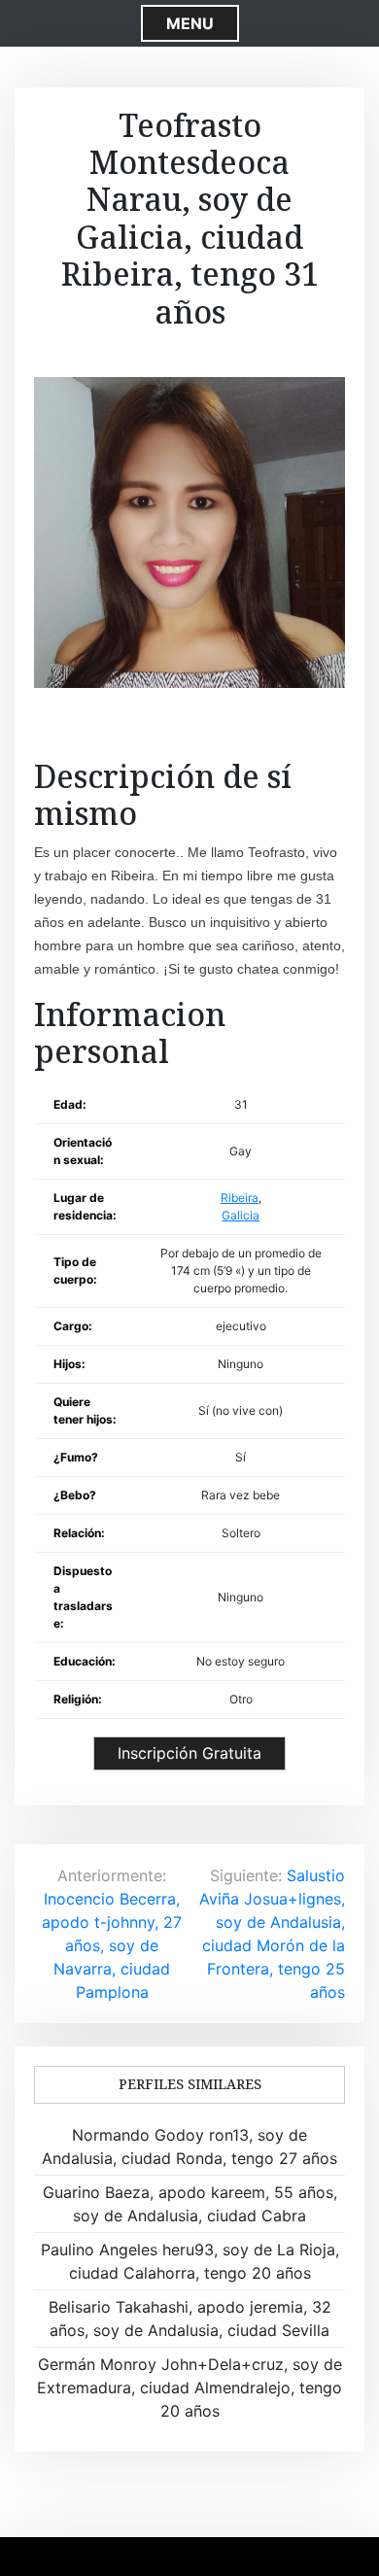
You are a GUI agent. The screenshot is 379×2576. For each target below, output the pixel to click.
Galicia (241, 1215)
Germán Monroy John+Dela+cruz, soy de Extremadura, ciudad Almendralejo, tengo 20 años (189, 2387)
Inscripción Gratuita (189, 1753)
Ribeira (240, 1198)
